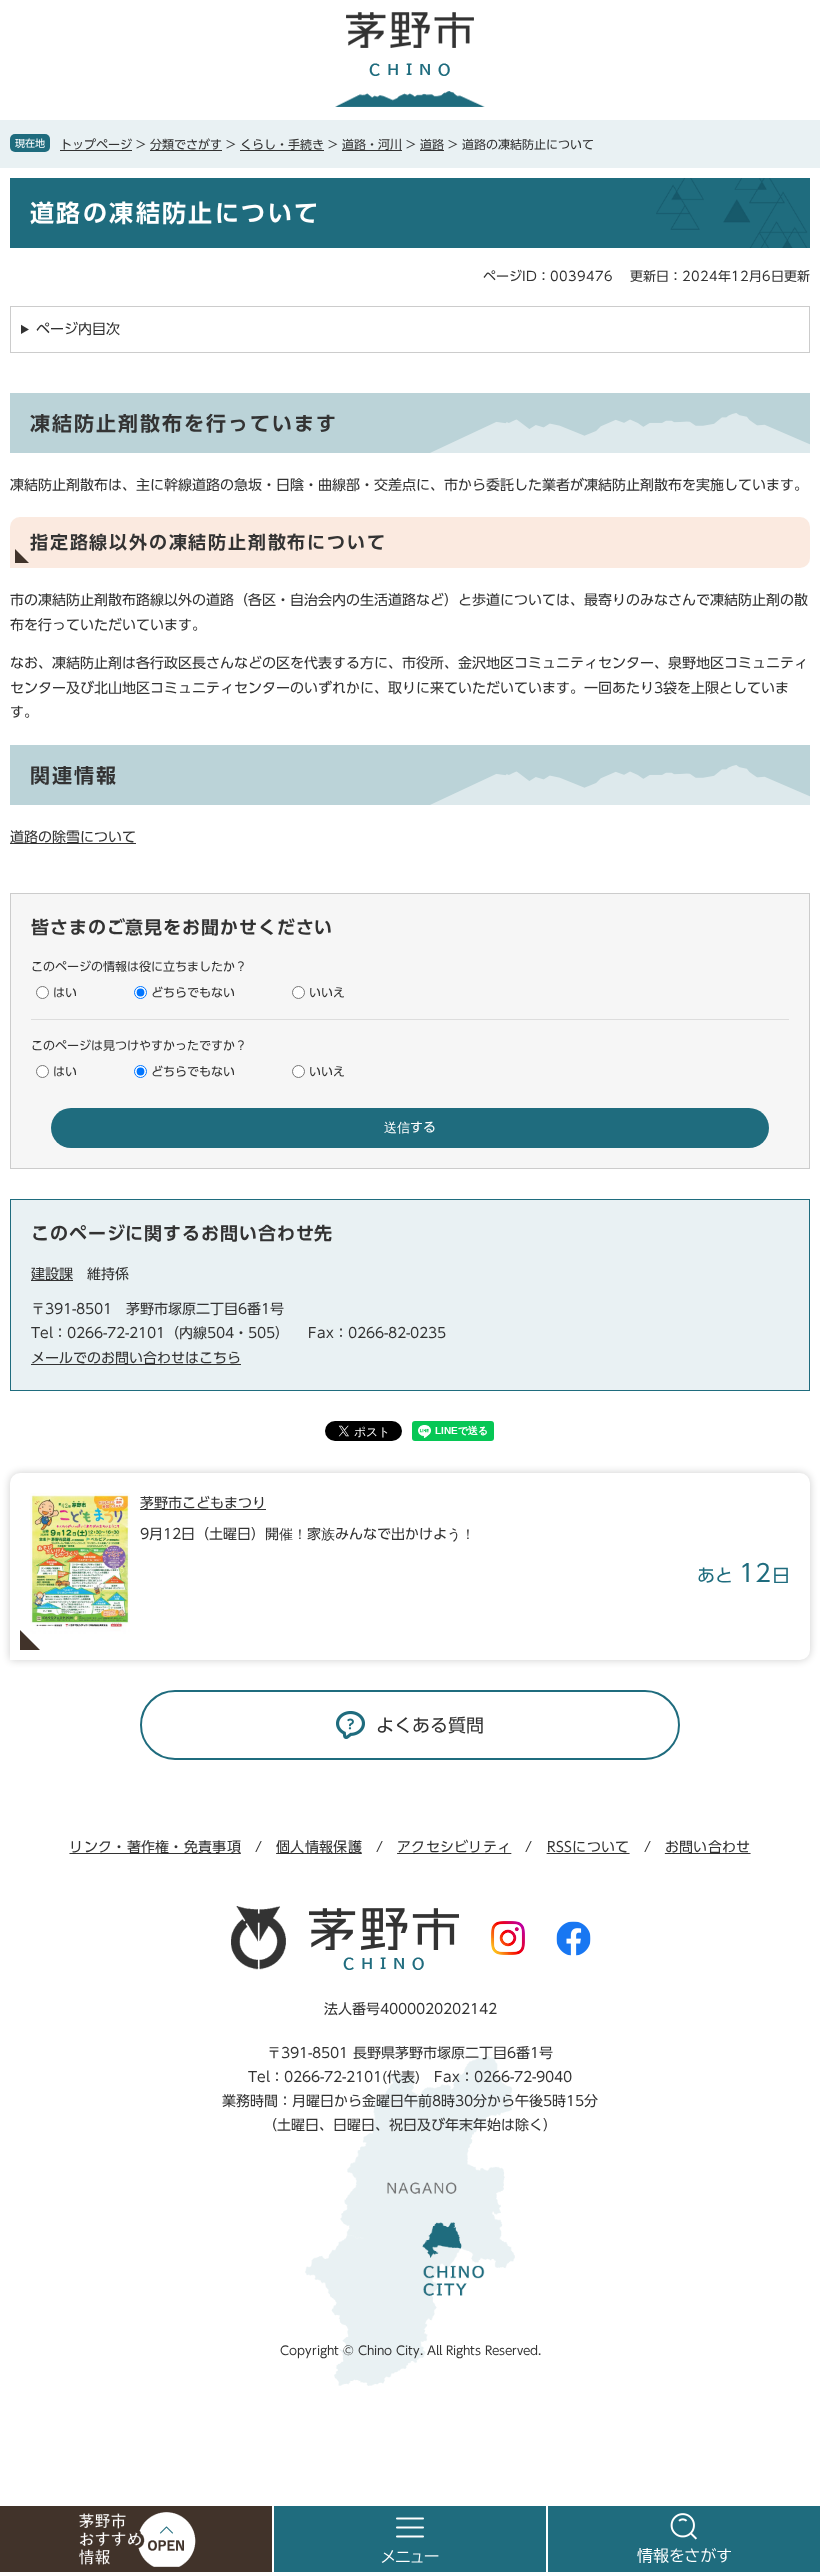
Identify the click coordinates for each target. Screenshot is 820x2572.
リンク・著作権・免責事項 (154, 1847)
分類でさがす (186, 144)
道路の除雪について (73, 837)
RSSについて (588, 1847)
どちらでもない (193, 992)
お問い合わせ (708, 1847)
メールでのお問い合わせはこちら (136, 1358)
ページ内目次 (78, 329)
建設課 (52, 1274)
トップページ (96, 144)
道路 (432, 144)
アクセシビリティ (454, 1847)
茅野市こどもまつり (203, 1503)
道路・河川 (372, 144)
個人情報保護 (319, 1847)
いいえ (327, 992)
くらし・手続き (282, 144)
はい (65, 992)
